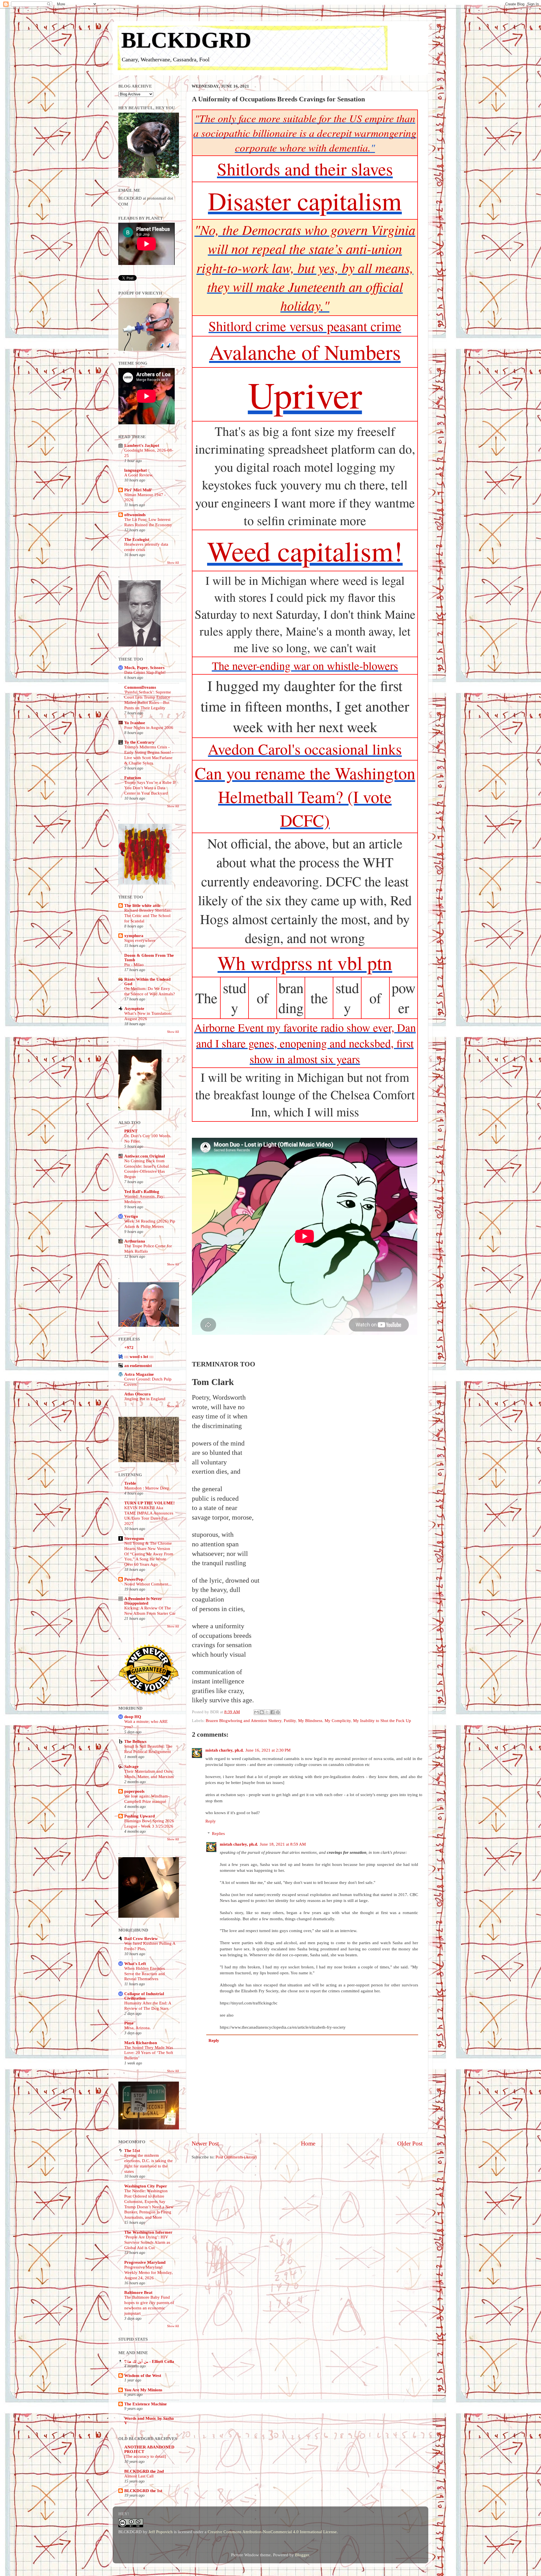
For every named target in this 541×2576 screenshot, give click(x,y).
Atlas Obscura (138, 1394)
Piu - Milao (134, 965)
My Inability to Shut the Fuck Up (382, 1720)
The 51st (132, 2150)
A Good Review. (139, 475)
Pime (129, 2023)
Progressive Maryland (145, 2262)
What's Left (135, 1963)
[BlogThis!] (262, 1712)
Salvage (131, 1766)
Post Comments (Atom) (236, 2157)
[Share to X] (267, 1712)
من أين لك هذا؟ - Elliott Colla (149, 2361)
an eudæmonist (138, 1365)
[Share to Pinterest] (278, 1712)
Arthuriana (135, 1241)
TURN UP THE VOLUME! (149, 1503)
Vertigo (131, 1216)
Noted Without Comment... (148, 1584)
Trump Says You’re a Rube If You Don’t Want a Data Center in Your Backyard (150, 788)
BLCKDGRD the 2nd (144, 2471)
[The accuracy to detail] (145, 2456)
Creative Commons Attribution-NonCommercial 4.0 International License (272, 2532)
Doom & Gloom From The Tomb (149, 957)
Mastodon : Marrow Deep (147, 1488)
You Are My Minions (143, 2390)
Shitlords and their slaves (305, 169)
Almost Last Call (139, 2476)
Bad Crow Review (141, 1938)
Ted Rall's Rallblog (142, 1191)
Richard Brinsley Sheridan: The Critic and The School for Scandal (148, 916)
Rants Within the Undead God (147, 981)
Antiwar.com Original (145, 1156)
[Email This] (256, 1712)
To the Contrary (139, 742)
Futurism (133, 778)
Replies (218, 1833)
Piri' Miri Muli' (138, 490)
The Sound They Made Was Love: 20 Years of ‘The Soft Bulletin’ (149, 2053)
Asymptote (134, 1008)
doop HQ (133, 1717)
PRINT (131, 1131)
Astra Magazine (139, 1374)
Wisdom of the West (143, 2375)
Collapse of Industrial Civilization (144, 1996)
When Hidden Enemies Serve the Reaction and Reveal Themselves (145, 1974)
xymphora (134, 935)
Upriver (305, 394)
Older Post (410, 2144)
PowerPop (134, 1579)
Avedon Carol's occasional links (305, 749)
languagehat (136, 470)
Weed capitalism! (305, 550)
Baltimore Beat (138, 2292)
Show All (173, 563)
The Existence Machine (146, 2404)
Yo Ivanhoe (135, 723)
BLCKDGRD (186, 40)
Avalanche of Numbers (305, 352)
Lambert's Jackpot (142, 445)
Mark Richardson (141, 2043)
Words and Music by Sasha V (149, 2420)
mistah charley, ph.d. (225, 1750)
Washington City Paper (146, 2186)
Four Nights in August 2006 (149, 728)
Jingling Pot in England (145, 1399)
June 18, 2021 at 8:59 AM (283, 1844)
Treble (130, 1483)
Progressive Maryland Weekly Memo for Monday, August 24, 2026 (148, 2272)
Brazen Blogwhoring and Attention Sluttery (244, 1720)
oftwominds (135, 515)
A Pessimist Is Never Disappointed (143, 1601)
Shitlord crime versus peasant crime (305, 326)
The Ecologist (137, 539)
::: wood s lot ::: (139, 1356)
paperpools (134, 1791)
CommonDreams (140, 687)
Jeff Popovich (161, 2532)
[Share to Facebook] (272, 1712)
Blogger (302, 2555)
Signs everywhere (140, 940)
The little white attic (143, 905)
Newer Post (205, 2144)
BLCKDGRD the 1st (143, 2491)
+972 (129, 1347)
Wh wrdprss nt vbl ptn (305, 962)
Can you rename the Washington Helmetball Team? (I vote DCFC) (305, 797)
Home (308, 2144)
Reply (211, 1821)
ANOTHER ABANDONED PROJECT (149, 2449)
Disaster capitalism (305, 200)
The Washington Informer (148, 2232)
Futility (290, 1720)
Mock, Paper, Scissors (144, 667)
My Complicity (338, 1720)
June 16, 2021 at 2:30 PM (268, 1750)
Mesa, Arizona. (138, 2028)
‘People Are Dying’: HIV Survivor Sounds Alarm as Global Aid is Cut (147, 2242)
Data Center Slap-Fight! (145, 672)
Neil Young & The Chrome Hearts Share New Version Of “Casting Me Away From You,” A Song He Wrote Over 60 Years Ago (149, 1554)
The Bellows (135, 1741)
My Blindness (310, 1720)
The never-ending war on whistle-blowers (305, 665)
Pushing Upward (139, 1816)
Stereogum (134, 1538)
